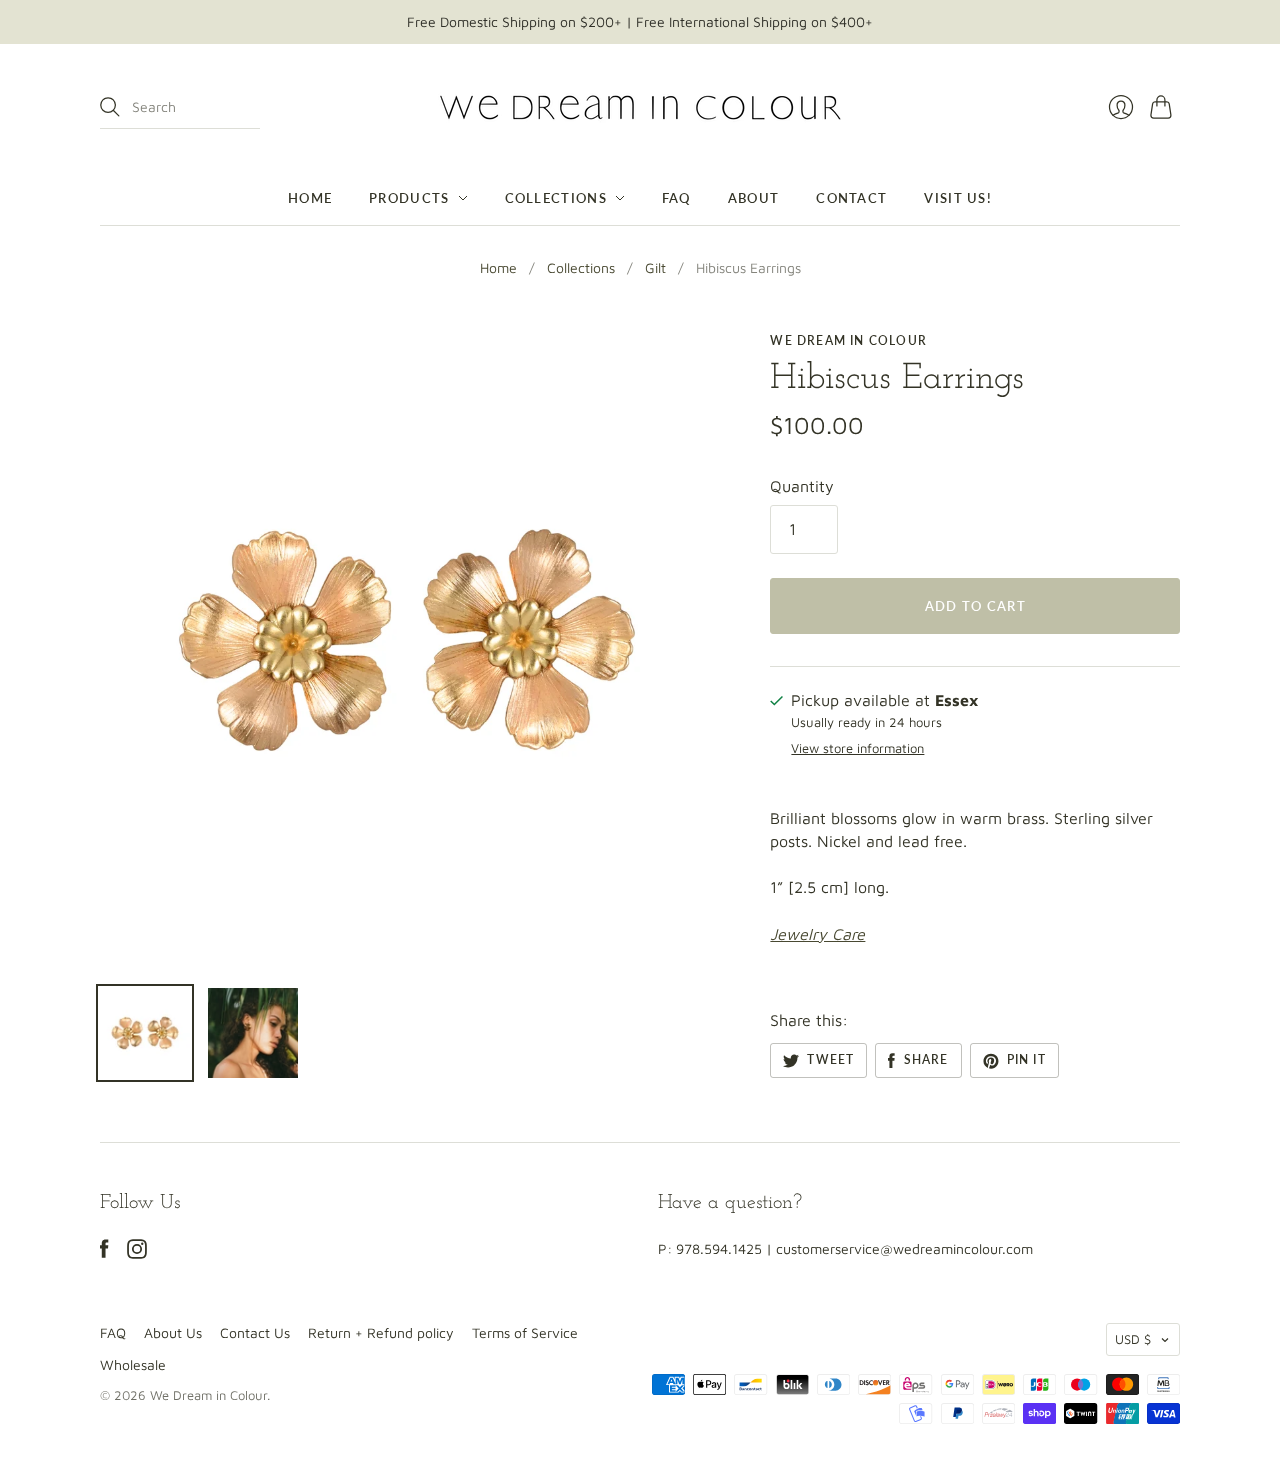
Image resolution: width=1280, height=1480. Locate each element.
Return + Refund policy (381, 1332)
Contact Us (255, 1332)
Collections (556, 198)
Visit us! (958, 198)
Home (310, 198)
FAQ (676, 198)
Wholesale (133, 1364)
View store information (857, 748)
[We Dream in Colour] (640, 107)
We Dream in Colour (848, 340)
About (754, 198)
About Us (173, 1332)
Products (409, 198)
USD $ (1133, 1339)
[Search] (110, 107)
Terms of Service (525, 1332)
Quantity (802, 486)
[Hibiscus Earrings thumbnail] (145, 1033)
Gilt (655, 267)
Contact (851, 198)
